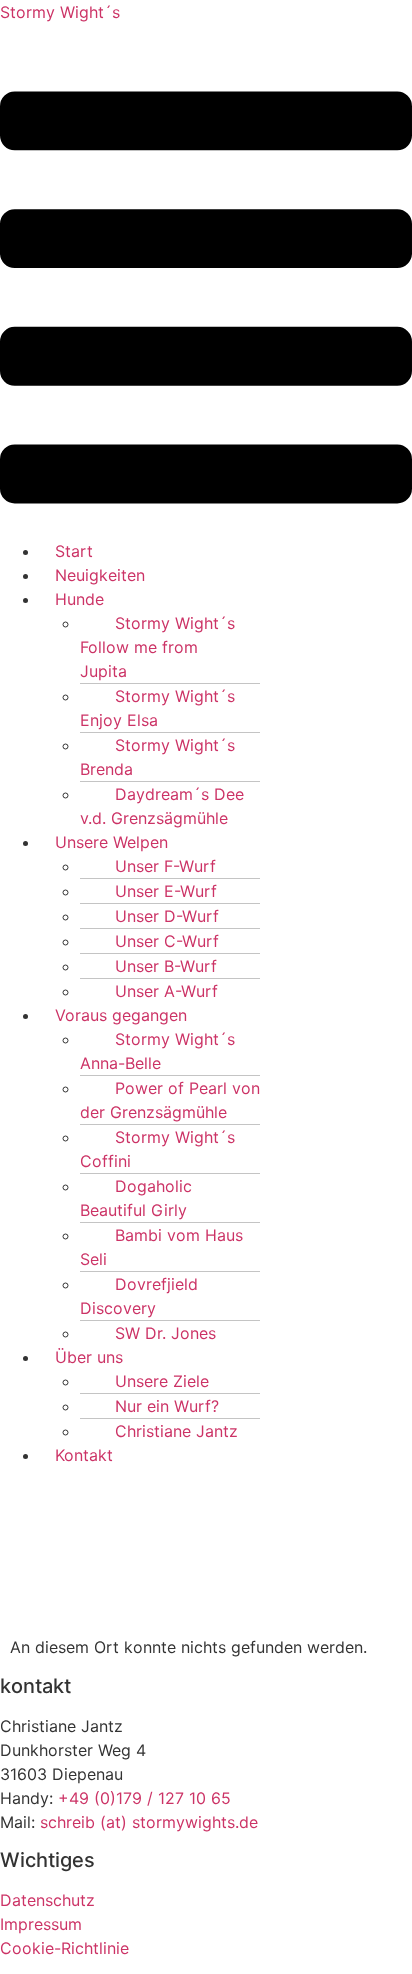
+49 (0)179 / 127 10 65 (144, 1798)
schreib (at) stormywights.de (149, 1822)
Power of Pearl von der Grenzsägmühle (170, 1100)
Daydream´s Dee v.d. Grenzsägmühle (162, 806)
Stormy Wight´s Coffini (157, 1149)
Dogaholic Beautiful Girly (136, 1198)
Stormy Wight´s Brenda (157, 757)
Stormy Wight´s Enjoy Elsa (157, 708)
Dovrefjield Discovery (139, 1296)
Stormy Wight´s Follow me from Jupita (157, 647)
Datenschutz (47, 1900)
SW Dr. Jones (165, 1333)
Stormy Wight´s (60, 12)
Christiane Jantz (176, 1431)
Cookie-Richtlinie (64, 1948)
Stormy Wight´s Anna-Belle (157, 1051)
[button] (206, 300)
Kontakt (84, 1455)
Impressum (41, 1924)
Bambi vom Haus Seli (161, 1247)
